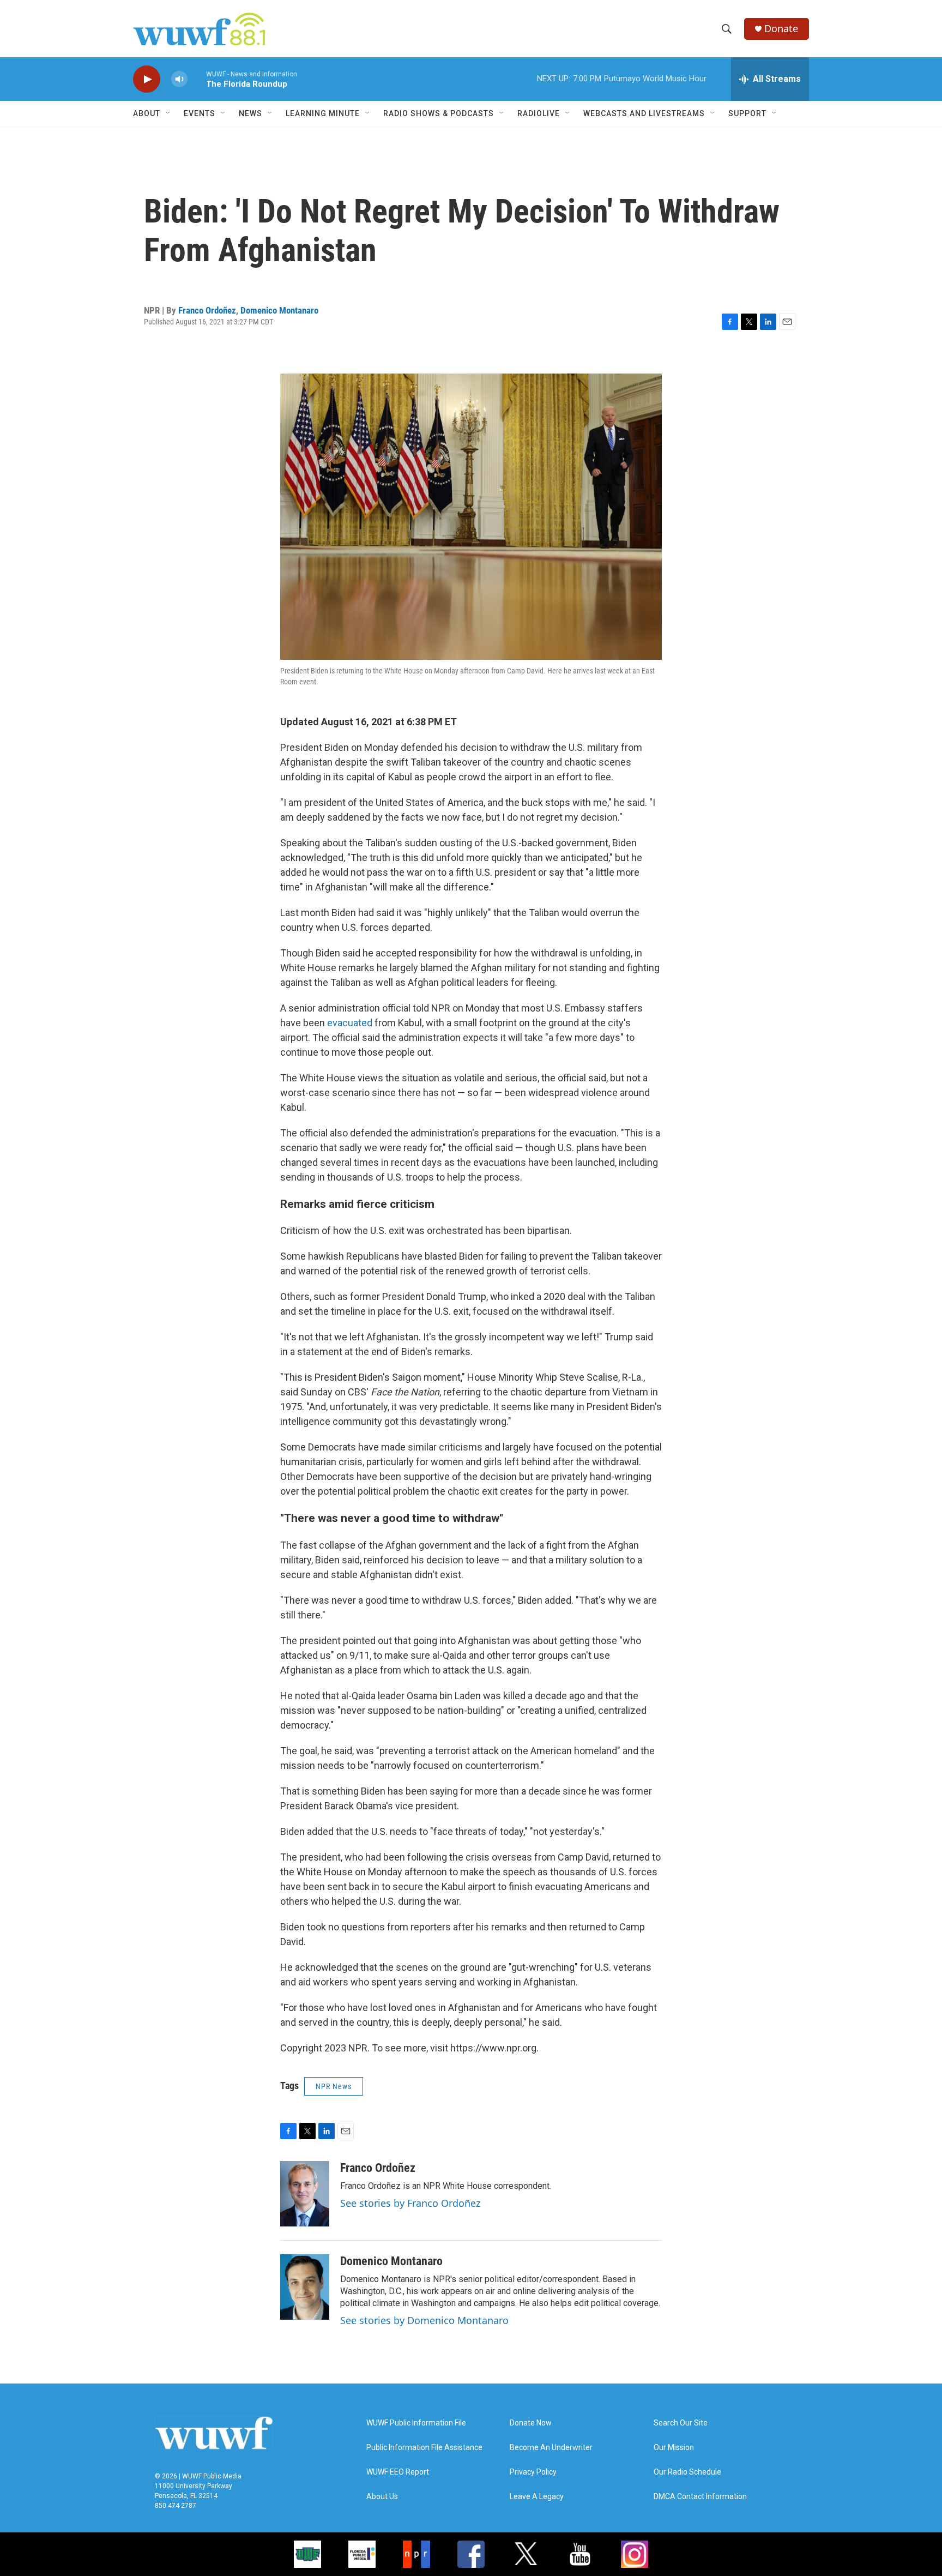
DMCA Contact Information (700, 2497)
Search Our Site (681, 2423)
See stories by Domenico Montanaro (424, 2320)
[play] (147, 79)
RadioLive (539, 113)
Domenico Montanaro (279, 310)
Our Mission (674, 2448)
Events (200, 113)
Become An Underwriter (551, 2448)
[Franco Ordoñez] (305, 2194)
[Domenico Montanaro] (305, 2287)
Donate (781, 29)
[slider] (197, 79)
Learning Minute (323, 113)
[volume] (179, 79)
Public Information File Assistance (424, 2448)
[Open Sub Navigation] (168, 113)
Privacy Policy (533, 2472)
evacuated (350, 1023)
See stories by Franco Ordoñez (410, 2203)
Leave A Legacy (537, 2497)
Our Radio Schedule (687, 2472)
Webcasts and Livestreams (644, 113)
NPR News (334, 2086)
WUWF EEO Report (398, 2472)
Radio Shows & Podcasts (439, 113)
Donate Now (531, 2423)
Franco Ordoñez (207, 310)
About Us (382, 2497)
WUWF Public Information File (416, 2423)
